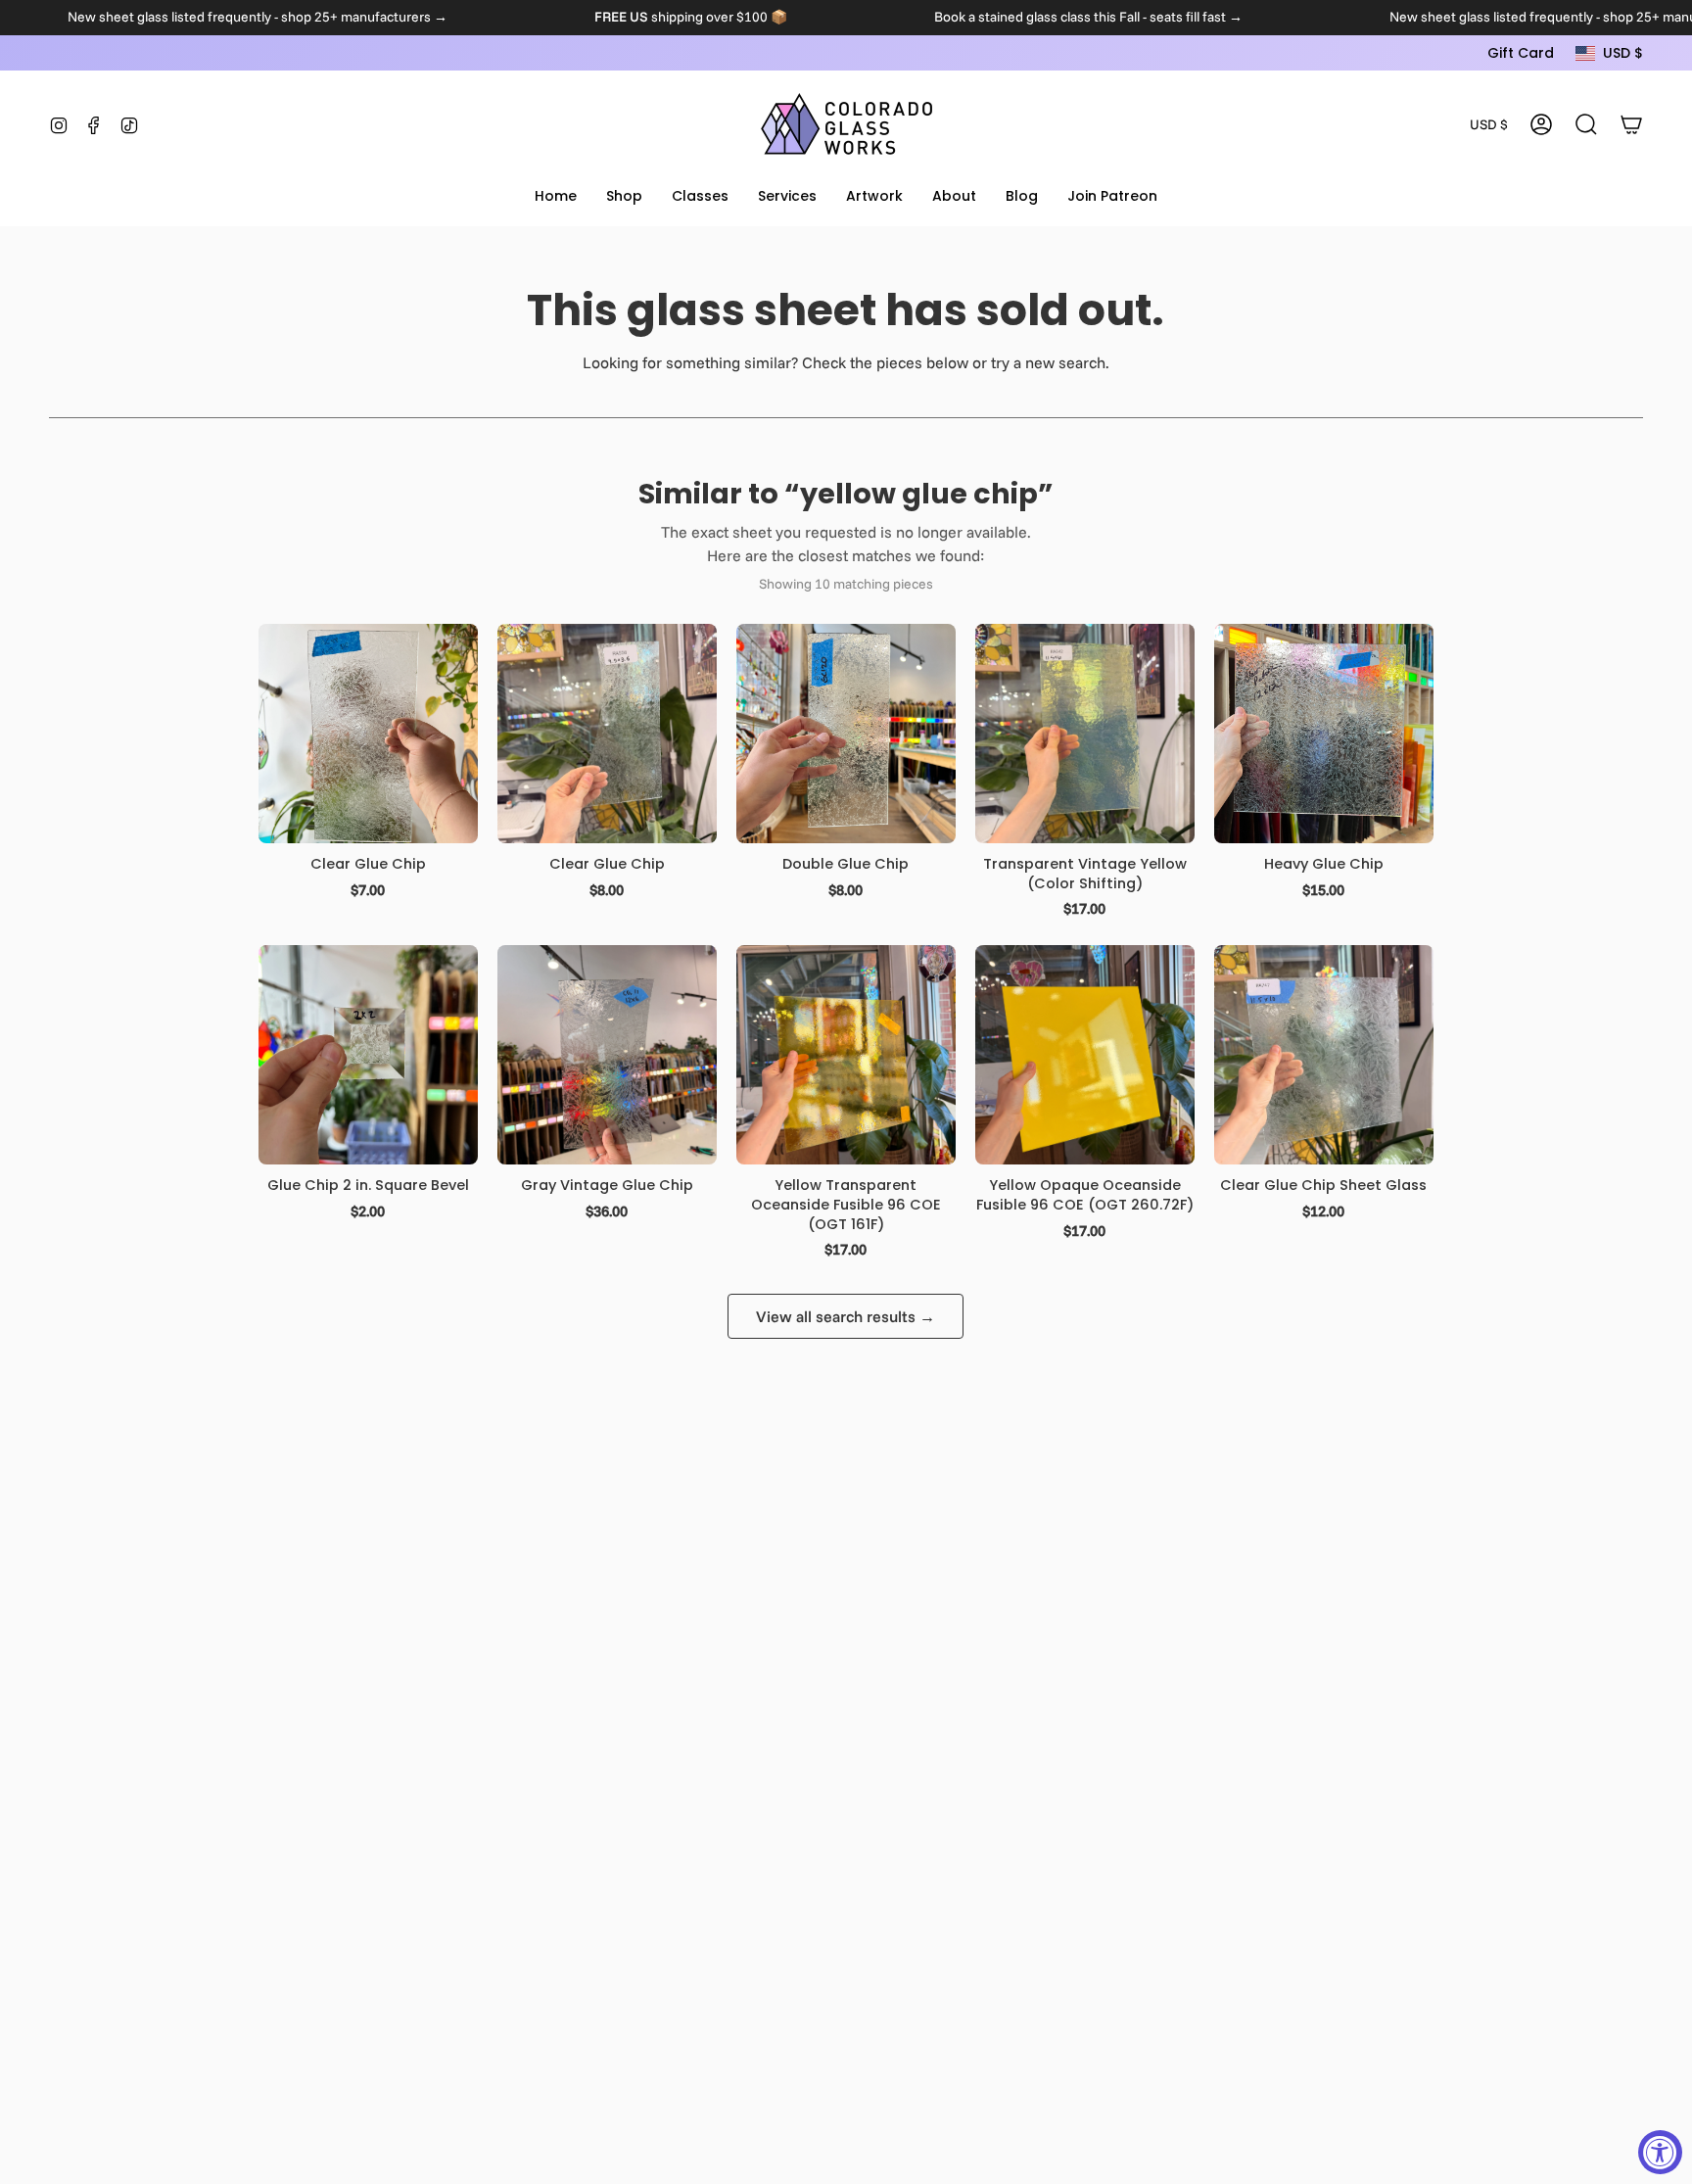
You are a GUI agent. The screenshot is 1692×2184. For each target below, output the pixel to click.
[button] (624, 197)
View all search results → (846, 1316)
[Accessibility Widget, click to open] (1660, 2152)
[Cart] (1631, 124)
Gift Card (1521, 53)
